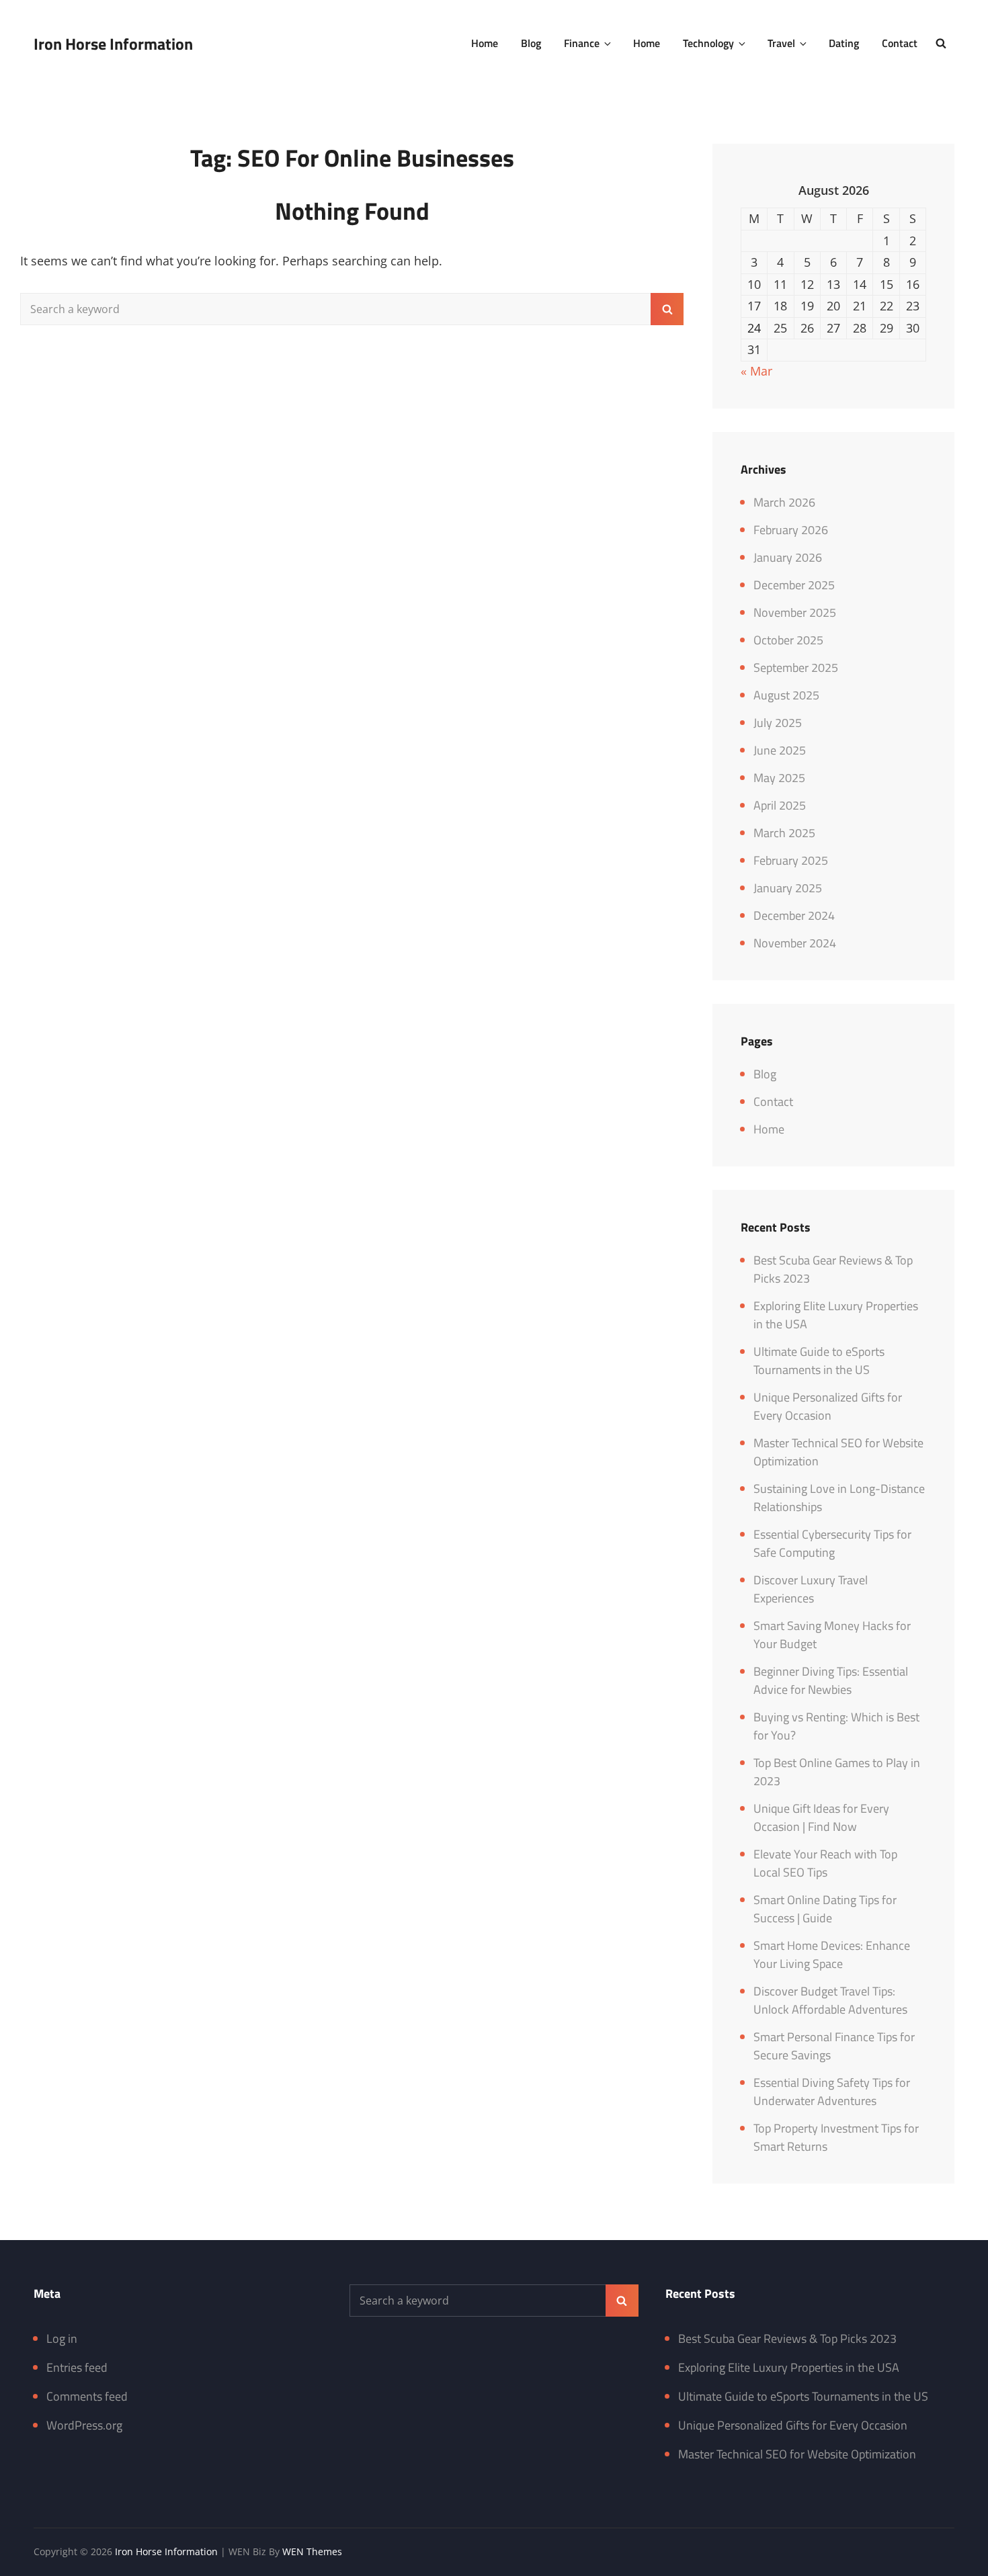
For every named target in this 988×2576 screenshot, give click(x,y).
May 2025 (779, 778)
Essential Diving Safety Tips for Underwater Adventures (832, 2092)
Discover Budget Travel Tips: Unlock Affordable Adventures (830, 2000)
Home (485, 43)
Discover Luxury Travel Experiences (811, 1589)
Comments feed (87, 2396)
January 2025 (788, 888)
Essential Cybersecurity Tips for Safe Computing (832, 1543)
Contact (900, 43)
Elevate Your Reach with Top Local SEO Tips (825, 1863)
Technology (708, 43)
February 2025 (791, 860)
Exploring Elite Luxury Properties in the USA (789, 2367)
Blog (531, 43)
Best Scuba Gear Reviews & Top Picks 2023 (787, 2338)
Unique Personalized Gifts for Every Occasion (828, 1406)
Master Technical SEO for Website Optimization (797, 2454)
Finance (582, 43)
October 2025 (788, 640)
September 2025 (796, 668)
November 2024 (795, 943)
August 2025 (786, 695)
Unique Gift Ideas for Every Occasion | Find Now (821, 1817)
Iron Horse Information (113, 44)
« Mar (756, 371)
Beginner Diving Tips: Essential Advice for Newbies (831, 1680)
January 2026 (788, 557)
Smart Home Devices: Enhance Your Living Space (832, 1955)
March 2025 (784, 833)
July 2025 (778, 723)
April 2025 (780, 805)
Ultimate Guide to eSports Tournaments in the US (819, 1361)
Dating (844, 43)
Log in (62, 2338)
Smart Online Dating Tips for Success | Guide (825, 1909)
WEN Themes (312, 2551)
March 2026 (784, 502)
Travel (781, 43)
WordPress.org (84, 2425)
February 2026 (791, 530)
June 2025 (780, 750)
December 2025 (794, 585)
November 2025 (795, 612)
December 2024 (794, 915)
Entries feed (77, 2367)
